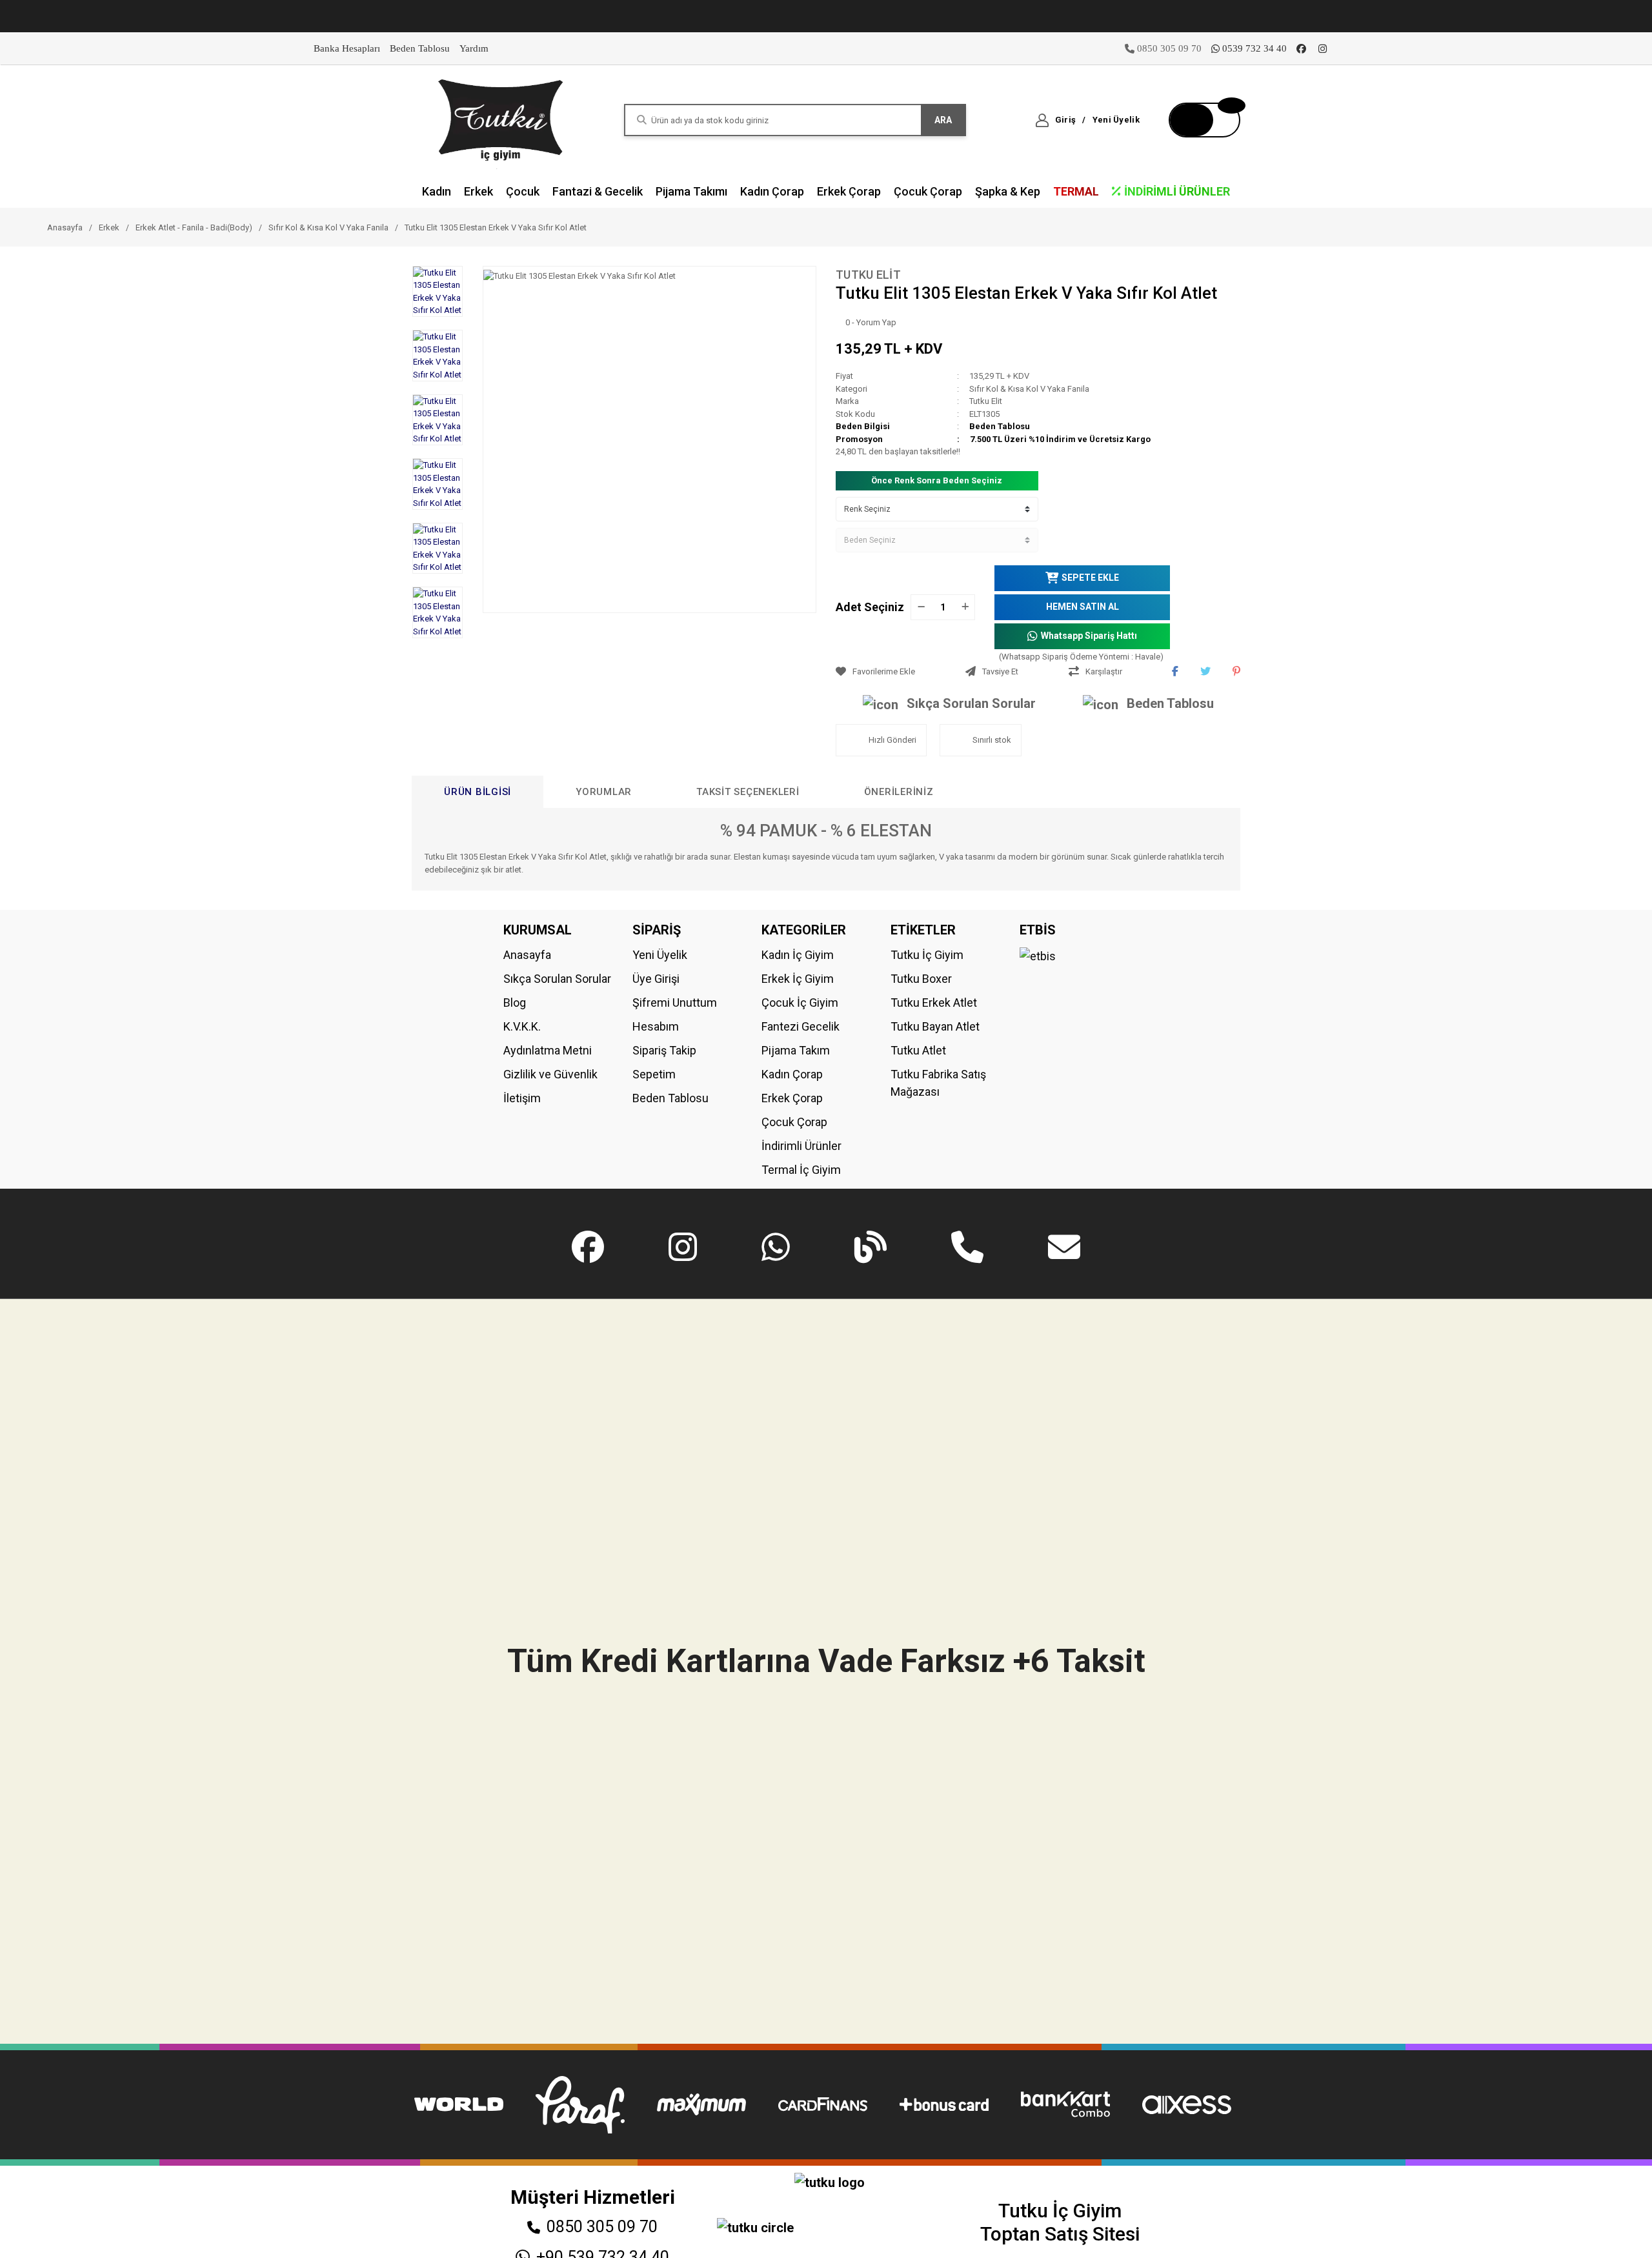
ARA (943, 120)
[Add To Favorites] (897, 672)
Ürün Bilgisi (478, 792)
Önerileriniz (899, 792)
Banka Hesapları (347, 48)
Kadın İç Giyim (798, 955)
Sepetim (654, 1074)
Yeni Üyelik (660, 955)
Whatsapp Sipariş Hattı (1089, 636)
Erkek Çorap (792, 1098)
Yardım (474, 48)
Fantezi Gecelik (801, 1026)
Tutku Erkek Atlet (934, 1003)
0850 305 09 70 (602, 2227)
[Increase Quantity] (965, 607)
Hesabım (656, 1026)
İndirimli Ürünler (801, 1146)
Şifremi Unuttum (675, 1003)
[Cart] (1204, 120)
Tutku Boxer (921, 979)
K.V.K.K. (522, 1026)
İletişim (522, 1098)
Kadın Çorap (792, 1074)
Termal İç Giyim (801, 1170)
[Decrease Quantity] (921, 607)
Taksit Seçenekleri (748, 792)
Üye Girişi (656, 979)
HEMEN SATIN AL (1083, 607)
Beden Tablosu (420, 48)
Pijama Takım (796, 1050)
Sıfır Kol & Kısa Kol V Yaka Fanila (1029, 389)
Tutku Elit (868, 275)
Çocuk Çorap (794, 1122)
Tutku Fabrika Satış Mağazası (938, 1083)
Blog (515, 1003)
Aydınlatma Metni (548, 1050)
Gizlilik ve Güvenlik (550, 1074)
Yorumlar (604, 792)
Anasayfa (527, 955)
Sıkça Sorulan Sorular (971, 703)
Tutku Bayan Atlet (935, 1026)
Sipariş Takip (664, 1050)
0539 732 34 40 (1254, 48)
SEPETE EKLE (1090, 578)
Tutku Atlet (918, 1050)
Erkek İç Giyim (798, 979)
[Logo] (501, 119)
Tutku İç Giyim (927, 955)
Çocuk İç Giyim (800, 1003)
